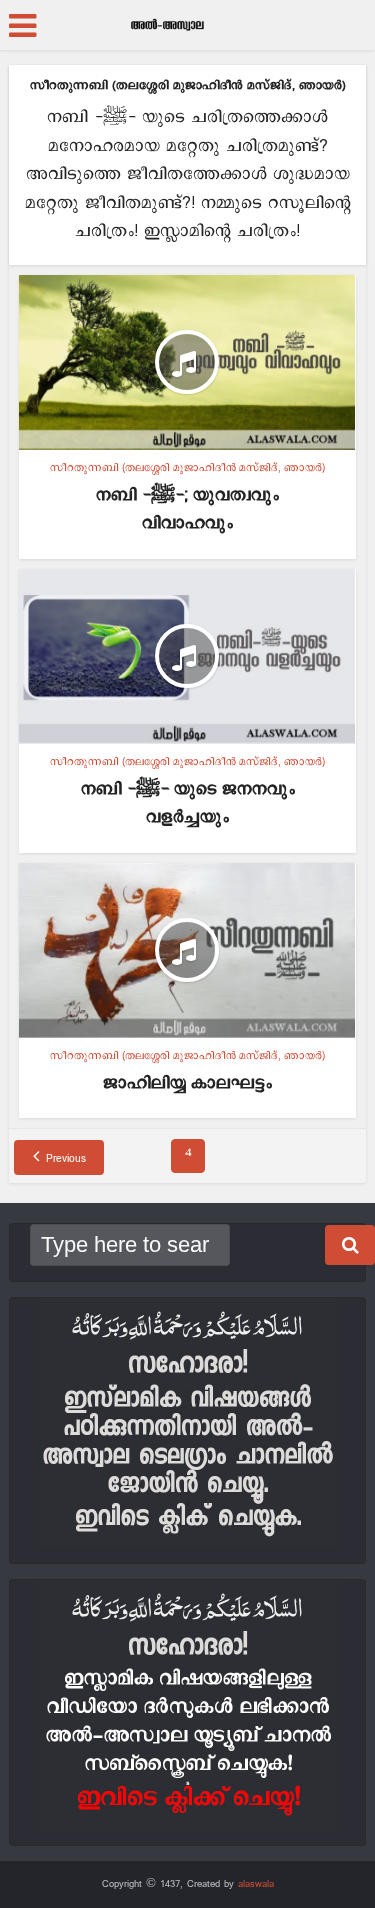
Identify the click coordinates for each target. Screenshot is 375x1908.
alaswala (256, 1884)
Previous (66, 1159)
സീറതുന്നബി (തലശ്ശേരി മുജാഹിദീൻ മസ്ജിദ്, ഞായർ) (187, 468)
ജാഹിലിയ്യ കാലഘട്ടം (187, 1083)
